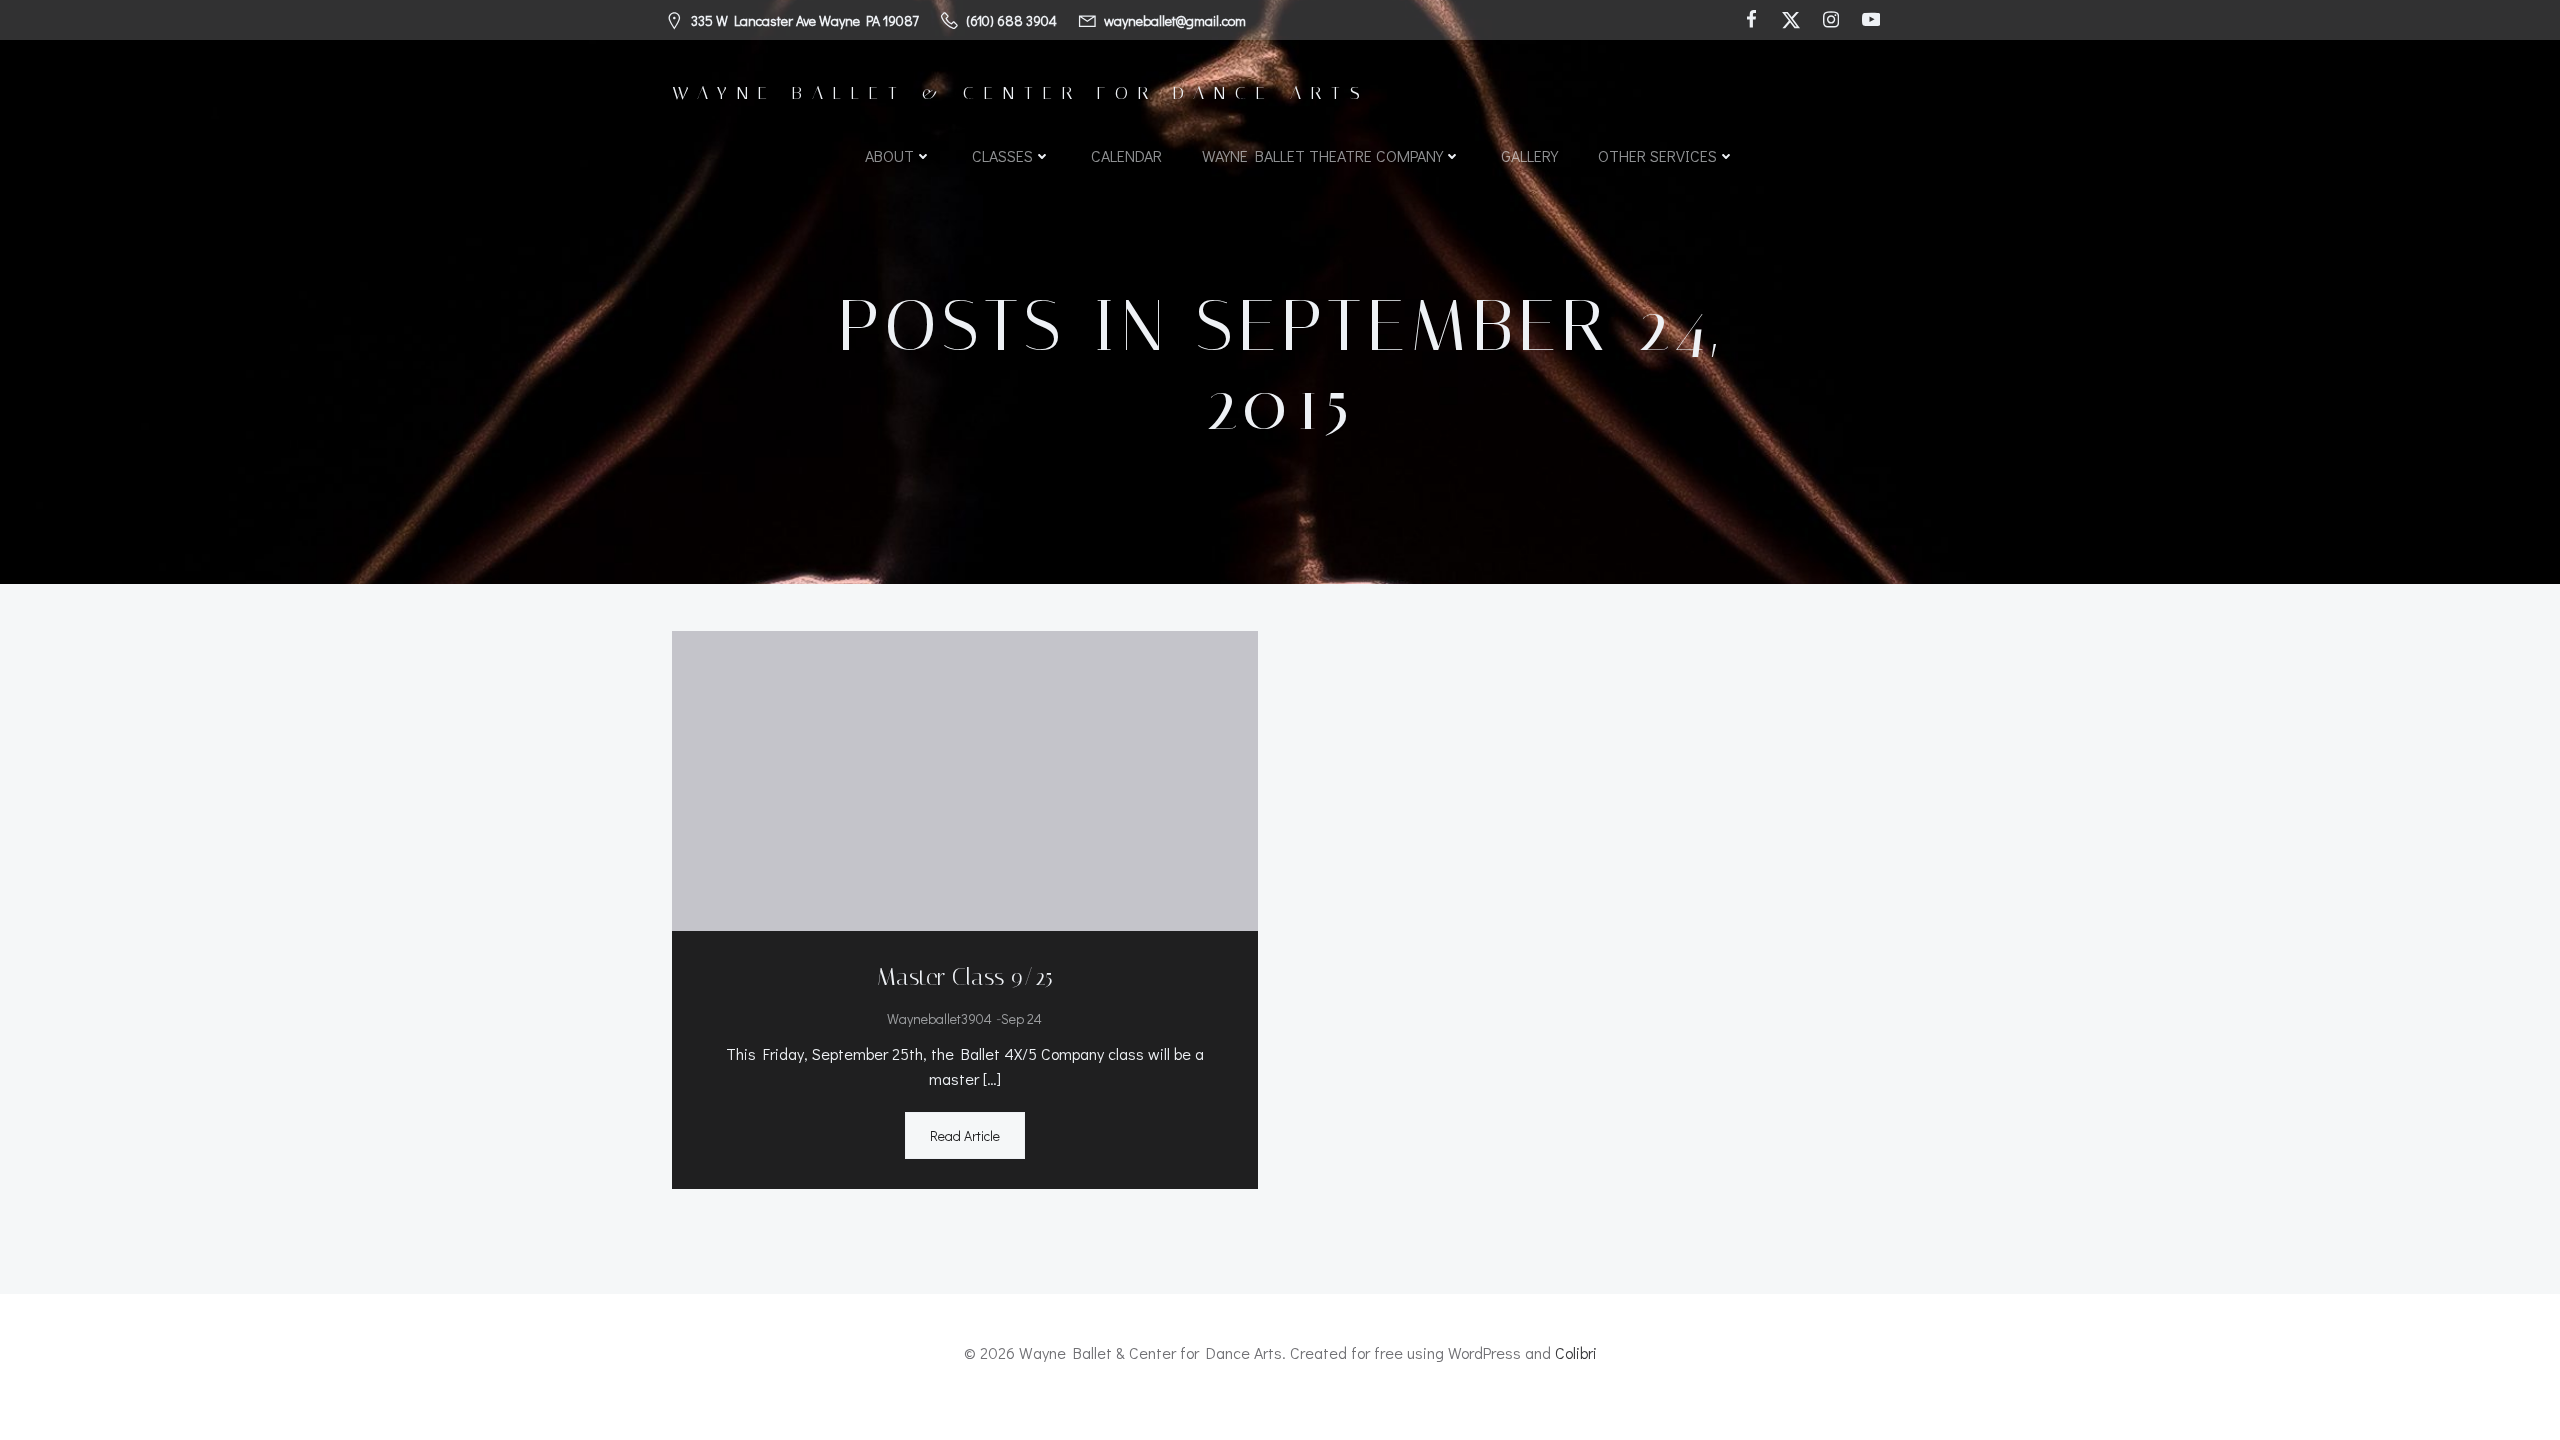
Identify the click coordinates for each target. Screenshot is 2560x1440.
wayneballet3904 (939, 1018)
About (889, 155)
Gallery (1529, 155)
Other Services (1657, 155)
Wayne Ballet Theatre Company (1322, 155)
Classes (1002, 155)
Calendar (1126, 155)
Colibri (1576, 1352)
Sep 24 (1021, 1018)
